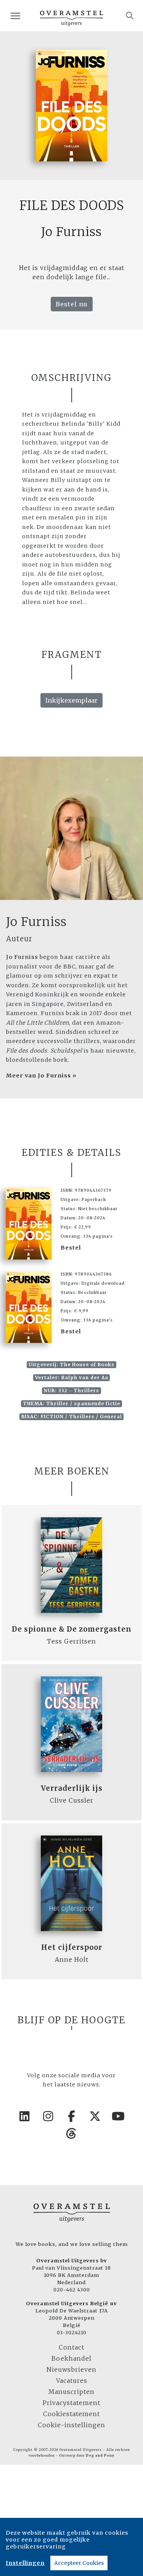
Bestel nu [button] (72, 304)
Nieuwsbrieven (71, 2369)
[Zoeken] (130, 16)
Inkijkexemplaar (71, 700)
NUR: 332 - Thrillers (71, 1391)
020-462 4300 (72, 2290)
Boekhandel (71, 2358)
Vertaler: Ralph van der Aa (72, 1378)
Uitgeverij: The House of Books (71, 1364)
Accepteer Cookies (79, 2563)
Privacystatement (71, 2403)
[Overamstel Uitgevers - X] (95, 2116)
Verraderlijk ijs (72, 1788)
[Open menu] (15, 16)
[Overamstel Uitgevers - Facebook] (72, 2116)
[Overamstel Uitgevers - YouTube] (119, 2116)
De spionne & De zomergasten (72, 1629)
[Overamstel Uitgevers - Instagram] (48, 2116)
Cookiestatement (71, 2414)
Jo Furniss (36, 922)
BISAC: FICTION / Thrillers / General (72, 1417)
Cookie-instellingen (71, 2425)
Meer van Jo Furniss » (41, 1076)
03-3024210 (72, 2332)
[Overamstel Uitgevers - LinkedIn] (25, 2116)
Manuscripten (71, 2392)
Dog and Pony (100, 2456)
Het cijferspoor (72, 1947)
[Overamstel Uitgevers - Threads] (72, 2133)
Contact (71, 2347)
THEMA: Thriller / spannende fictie (71, 1404)
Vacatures (72, 2381)
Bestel (71, 1248)
